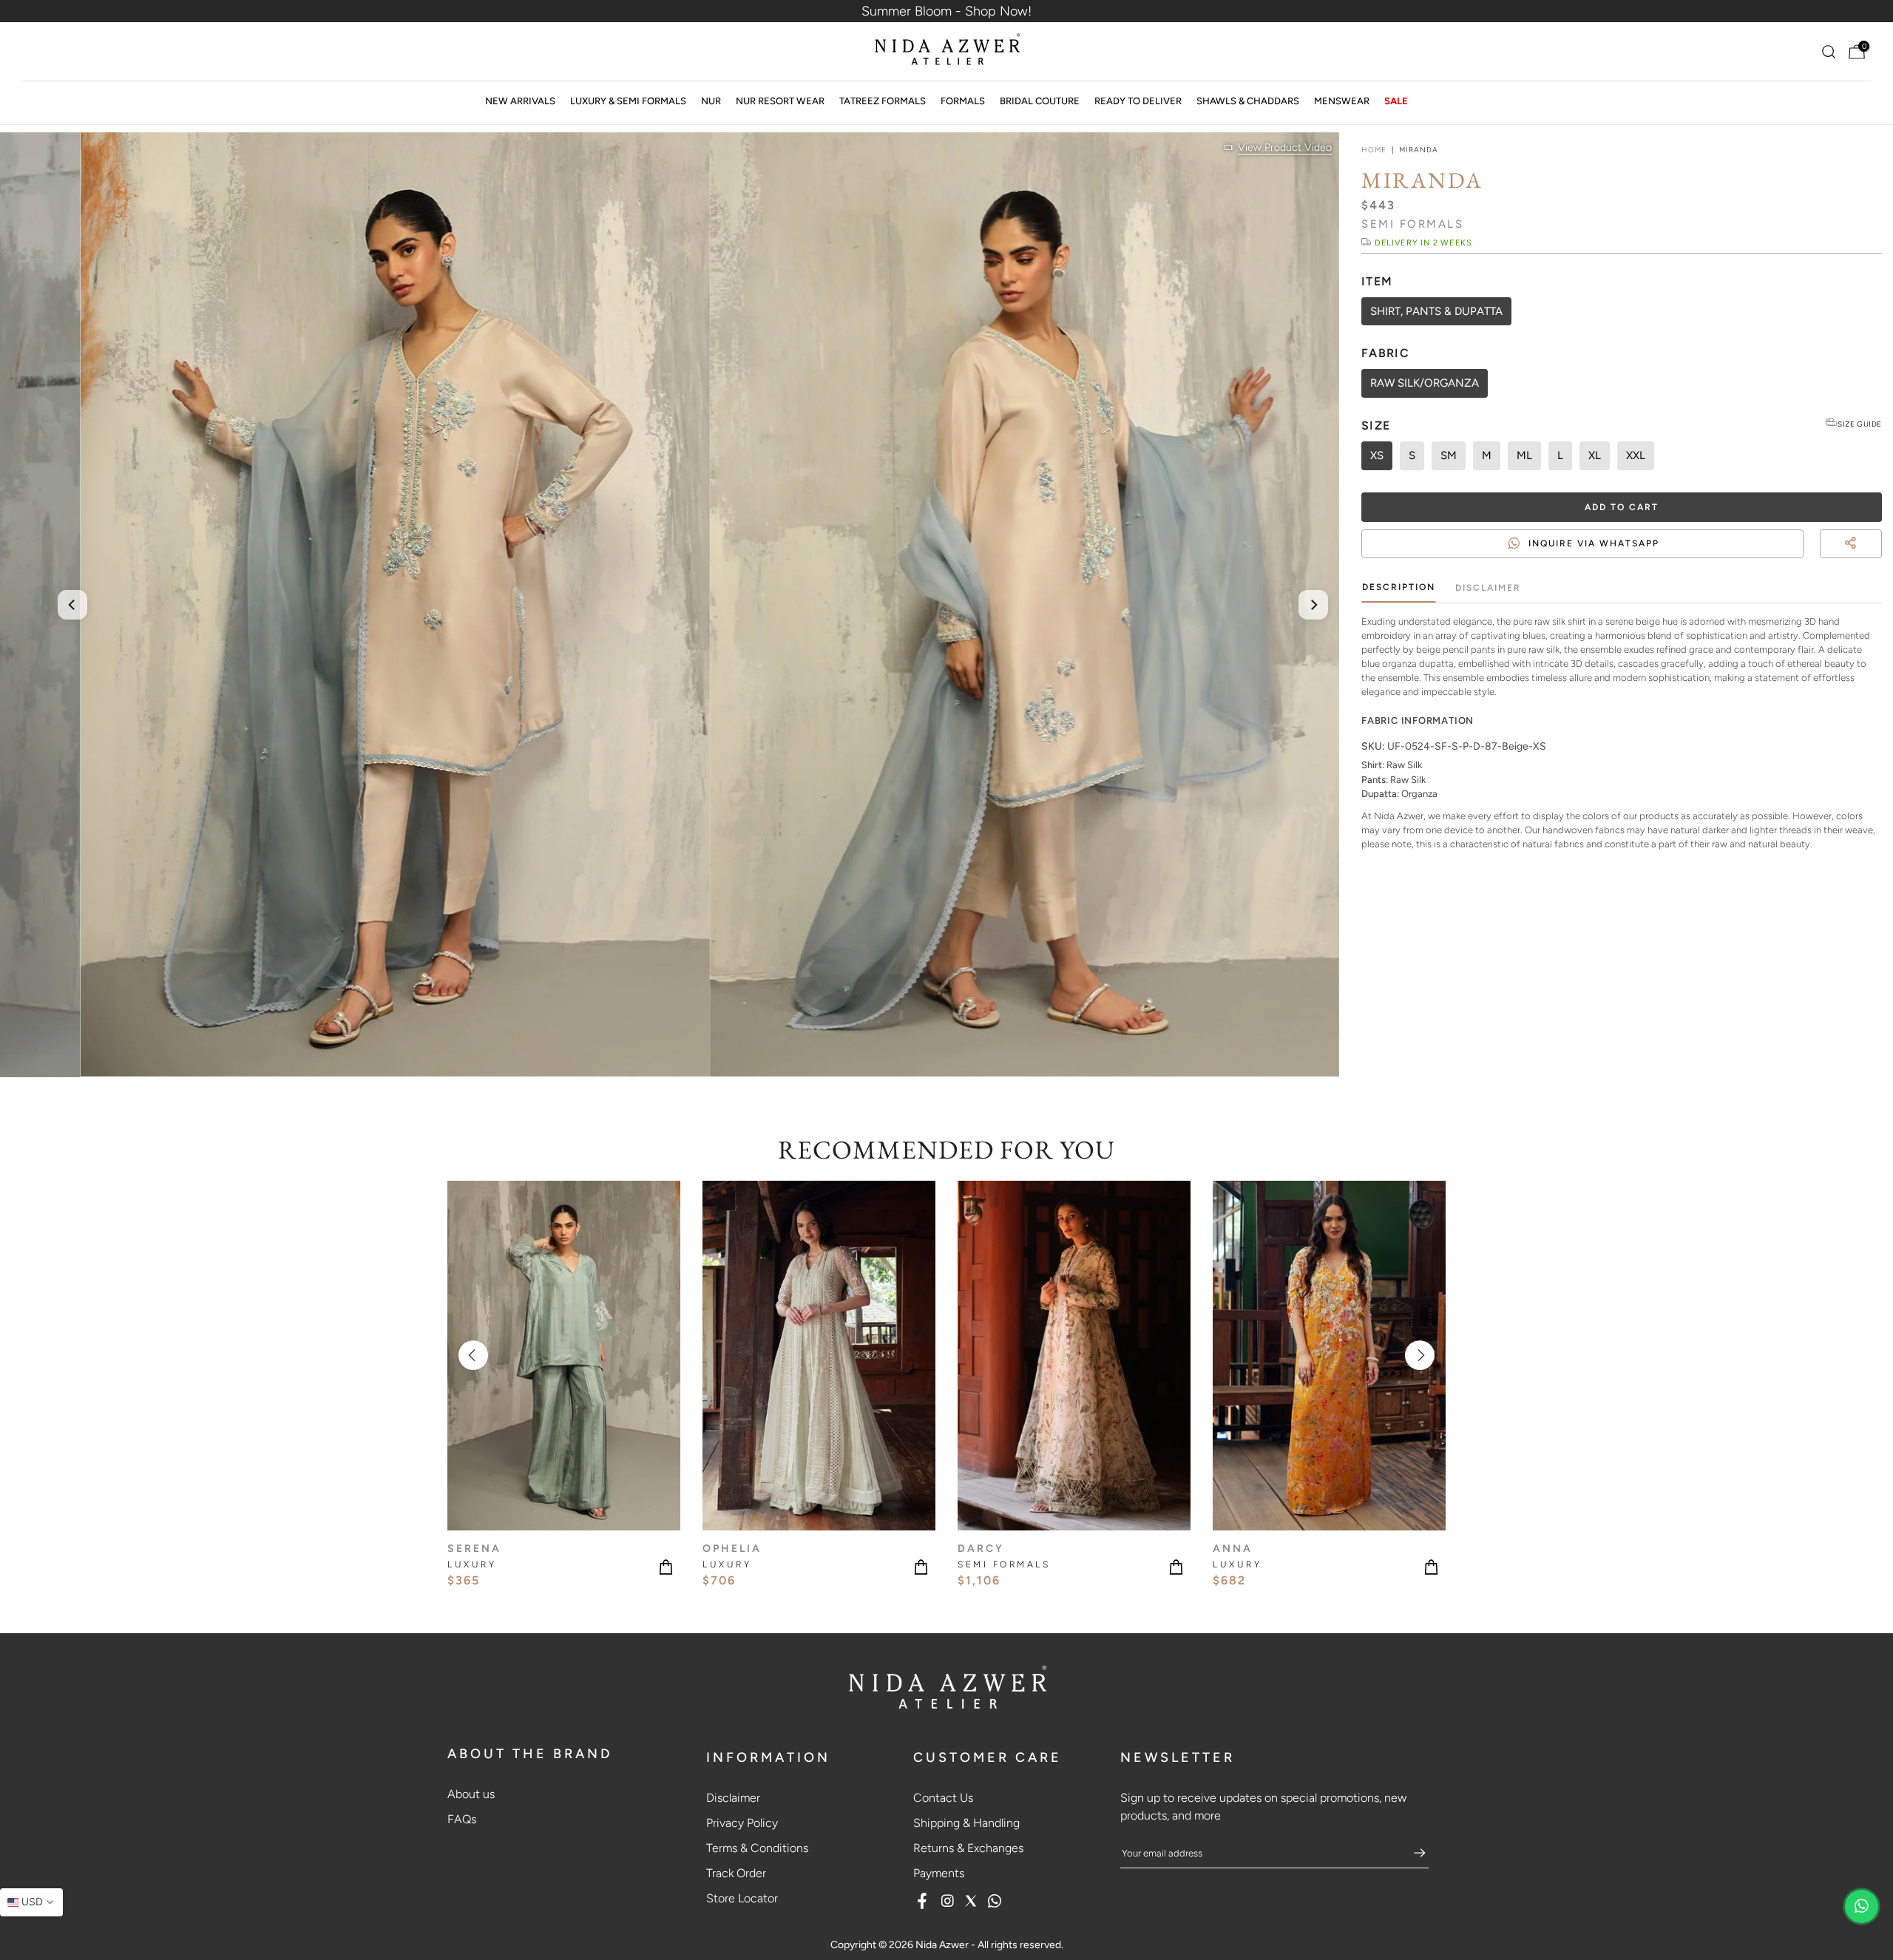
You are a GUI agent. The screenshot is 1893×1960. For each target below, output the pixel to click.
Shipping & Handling (966, 1823)
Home (1374, 150)
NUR (711, 101)
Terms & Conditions (757, 1848)
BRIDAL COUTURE (1040, 101)
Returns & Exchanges (968, 1848)
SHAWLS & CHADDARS (1248, 101)
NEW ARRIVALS (520, 101)
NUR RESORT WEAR (780, 101)
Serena (474, 1548)
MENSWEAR (1342, 101)
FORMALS (963, 101)
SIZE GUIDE (1860, 424)
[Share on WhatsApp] (1875, 561)
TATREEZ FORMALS (883, 101)
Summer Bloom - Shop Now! (946, 11)
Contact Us (943, 1798)
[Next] (1313, 605)
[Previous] (72, 605)
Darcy (981, 1548)
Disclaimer (1488, 588)
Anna (1233, 1548)
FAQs (462, 1819)
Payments (939, 1873)
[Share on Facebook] (1849, 561)
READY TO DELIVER (1138, 101)
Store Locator (742, 1898)
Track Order (736, 1873)
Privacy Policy (742, 1823)
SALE (1396, 101)
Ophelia (732, 1548)
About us (471, 1794)
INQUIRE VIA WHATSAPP (1594, 543)
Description (1399, 587)
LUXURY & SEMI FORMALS (628, 101)
